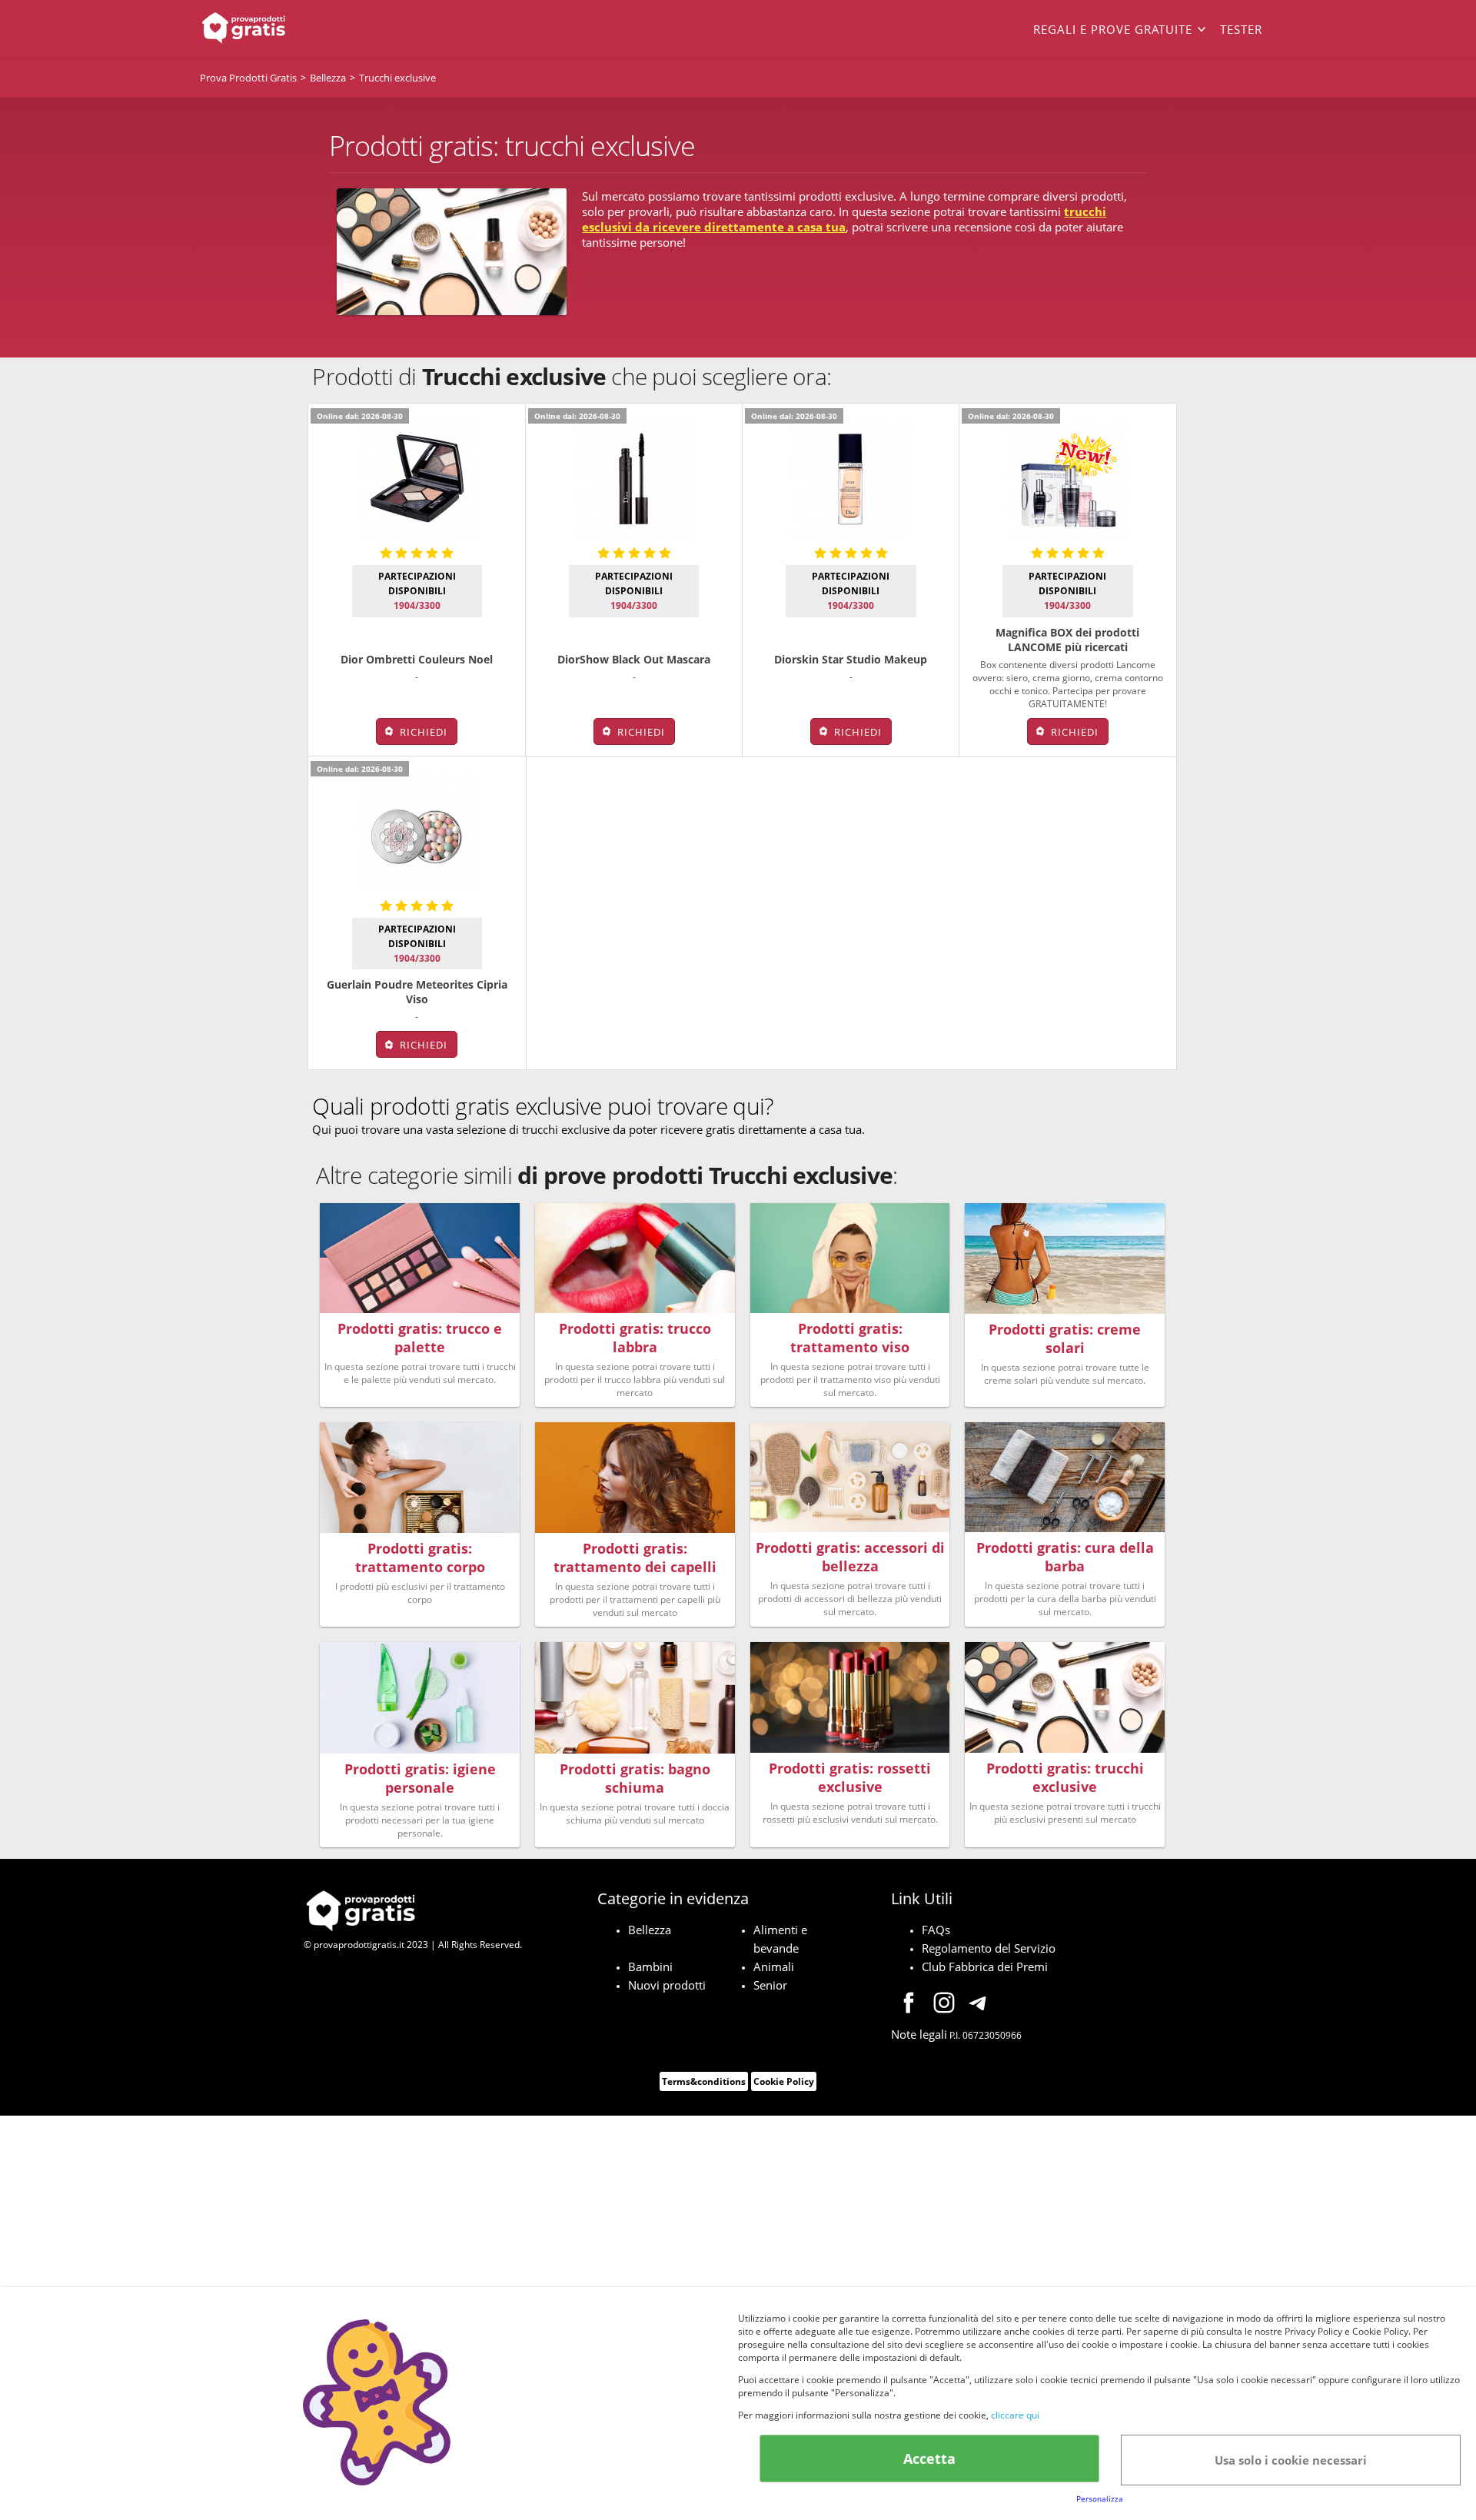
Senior (770, 1985)
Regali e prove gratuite (1113, 29)
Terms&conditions (704, 2081)
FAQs (936, 1930)
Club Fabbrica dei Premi (985, 1966)
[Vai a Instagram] (944, 2005)
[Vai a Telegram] (979, 2005)
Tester (1241, 29)
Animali (774, 1966)
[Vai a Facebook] (909, 2005)
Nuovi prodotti (667, 1985)
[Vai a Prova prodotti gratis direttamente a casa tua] (307, 29)
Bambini (650, 1966)
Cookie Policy (784, 2081)
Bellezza (650, 1930)
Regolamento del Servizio (989, 1948)
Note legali (919, 2034)
